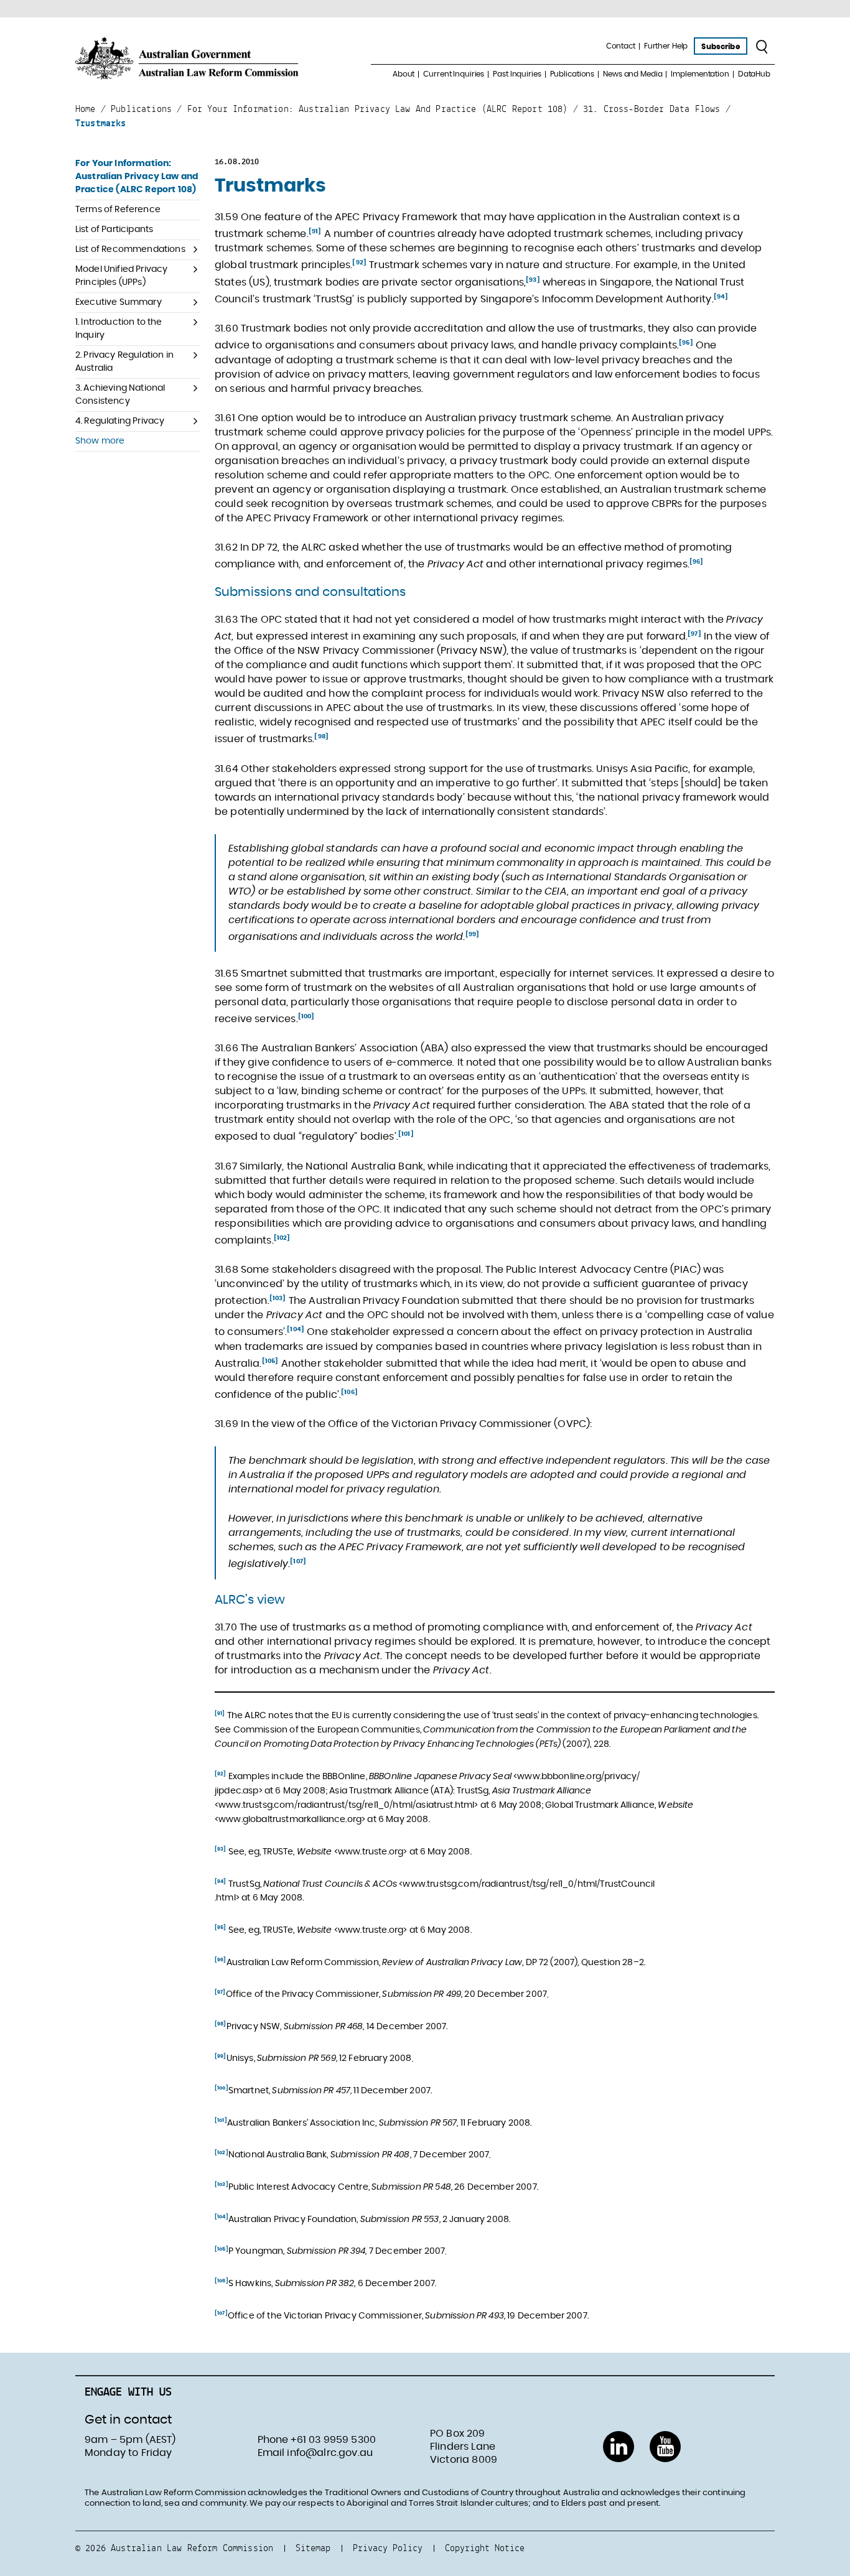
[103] (278, 1298)
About (404, 74)
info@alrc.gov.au (330, 2453)
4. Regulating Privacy (120, 421)
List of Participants (114, 230)
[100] (306, 1016)
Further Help (666, 46)
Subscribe (720, 47)
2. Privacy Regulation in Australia (124, 362)
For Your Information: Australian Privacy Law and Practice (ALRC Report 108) (137, 177)
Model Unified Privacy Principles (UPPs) (121, 276)
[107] (298, 1561)
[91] (315, 231)
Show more (100, 441)
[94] (721, 297)
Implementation (700, 74)
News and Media (633, 74)
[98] (321, 737)
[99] (473, 934)
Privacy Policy (388, 2548)
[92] (359, 263)
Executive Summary (119, 302)
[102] (282, 1238)
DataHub (754, 74)
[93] (533, 280)
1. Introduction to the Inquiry (119, 329)
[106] (349, 1392)
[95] (686, 343)
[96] (697, 562)
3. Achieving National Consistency (120, 395)
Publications (572, 74)
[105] (270, 1361)
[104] (296, 1329)
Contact (621, 46)
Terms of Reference (118, 210)
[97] (694, 634)
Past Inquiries (517, 74)
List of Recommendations (130, 249)
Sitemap (313, 2548)
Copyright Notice (485, 2548)
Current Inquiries (454, 74)
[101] (406, 1134)
